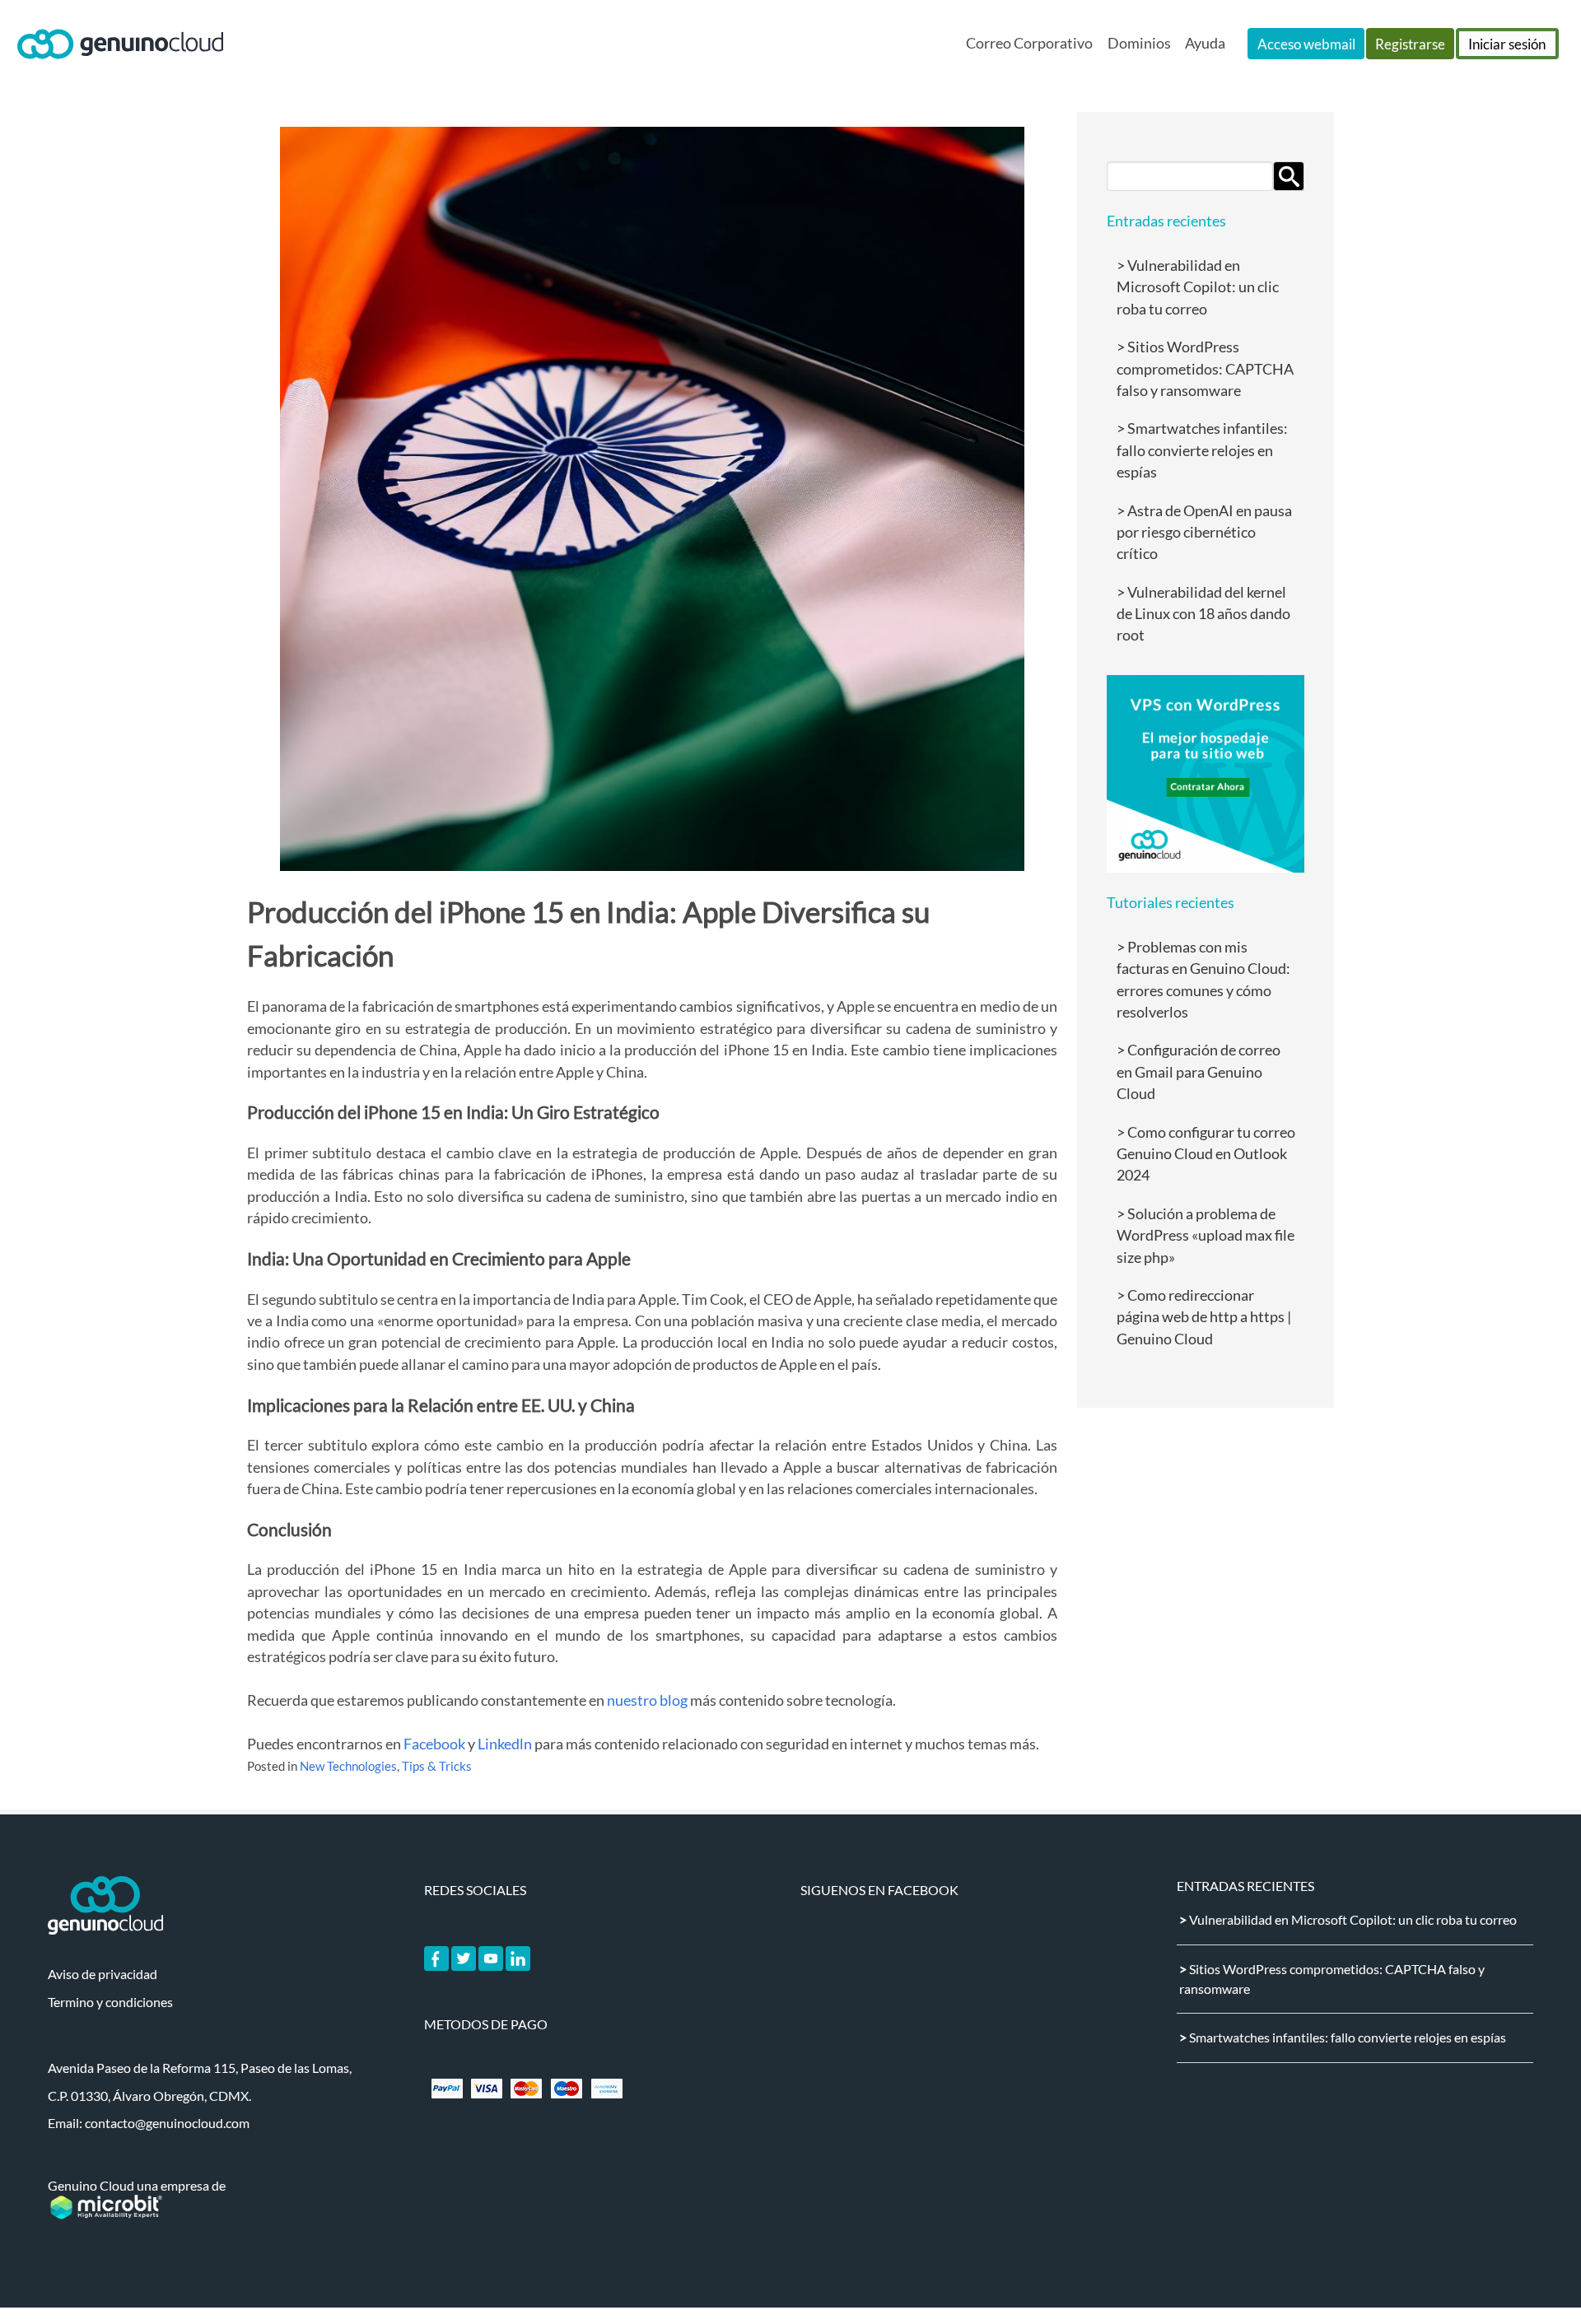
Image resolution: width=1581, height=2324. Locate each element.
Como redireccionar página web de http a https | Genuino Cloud (1204, 1317)
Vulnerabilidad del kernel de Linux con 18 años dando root (1203, 614)
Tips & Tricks (437, 1766)
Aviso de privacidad (103, 1974)
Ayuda (1205, 43)
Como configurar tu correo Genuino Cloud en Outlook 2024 (1206, 1154)
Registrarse (1410, 44)
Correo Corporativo (1029, 43)
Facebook (434, 1744)
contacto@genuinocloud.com (167, 2123)
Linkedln (505, 1744)
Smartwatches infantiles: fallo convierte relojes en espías (1202, 450)
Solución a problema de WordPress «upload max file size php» (1206, 1236)
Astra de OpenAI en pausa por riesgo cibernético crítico (1204, 533)
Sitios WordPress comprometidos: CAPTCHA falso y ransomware (1205, 369)
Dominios (1139, 43)
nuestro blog (647, 1700)
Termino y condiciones (110, 2002)
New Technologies (348, 1766)
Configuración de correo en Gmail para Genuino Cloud (1199, 1072)
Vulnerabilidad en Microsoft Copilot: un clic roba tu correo (1198, 287)
